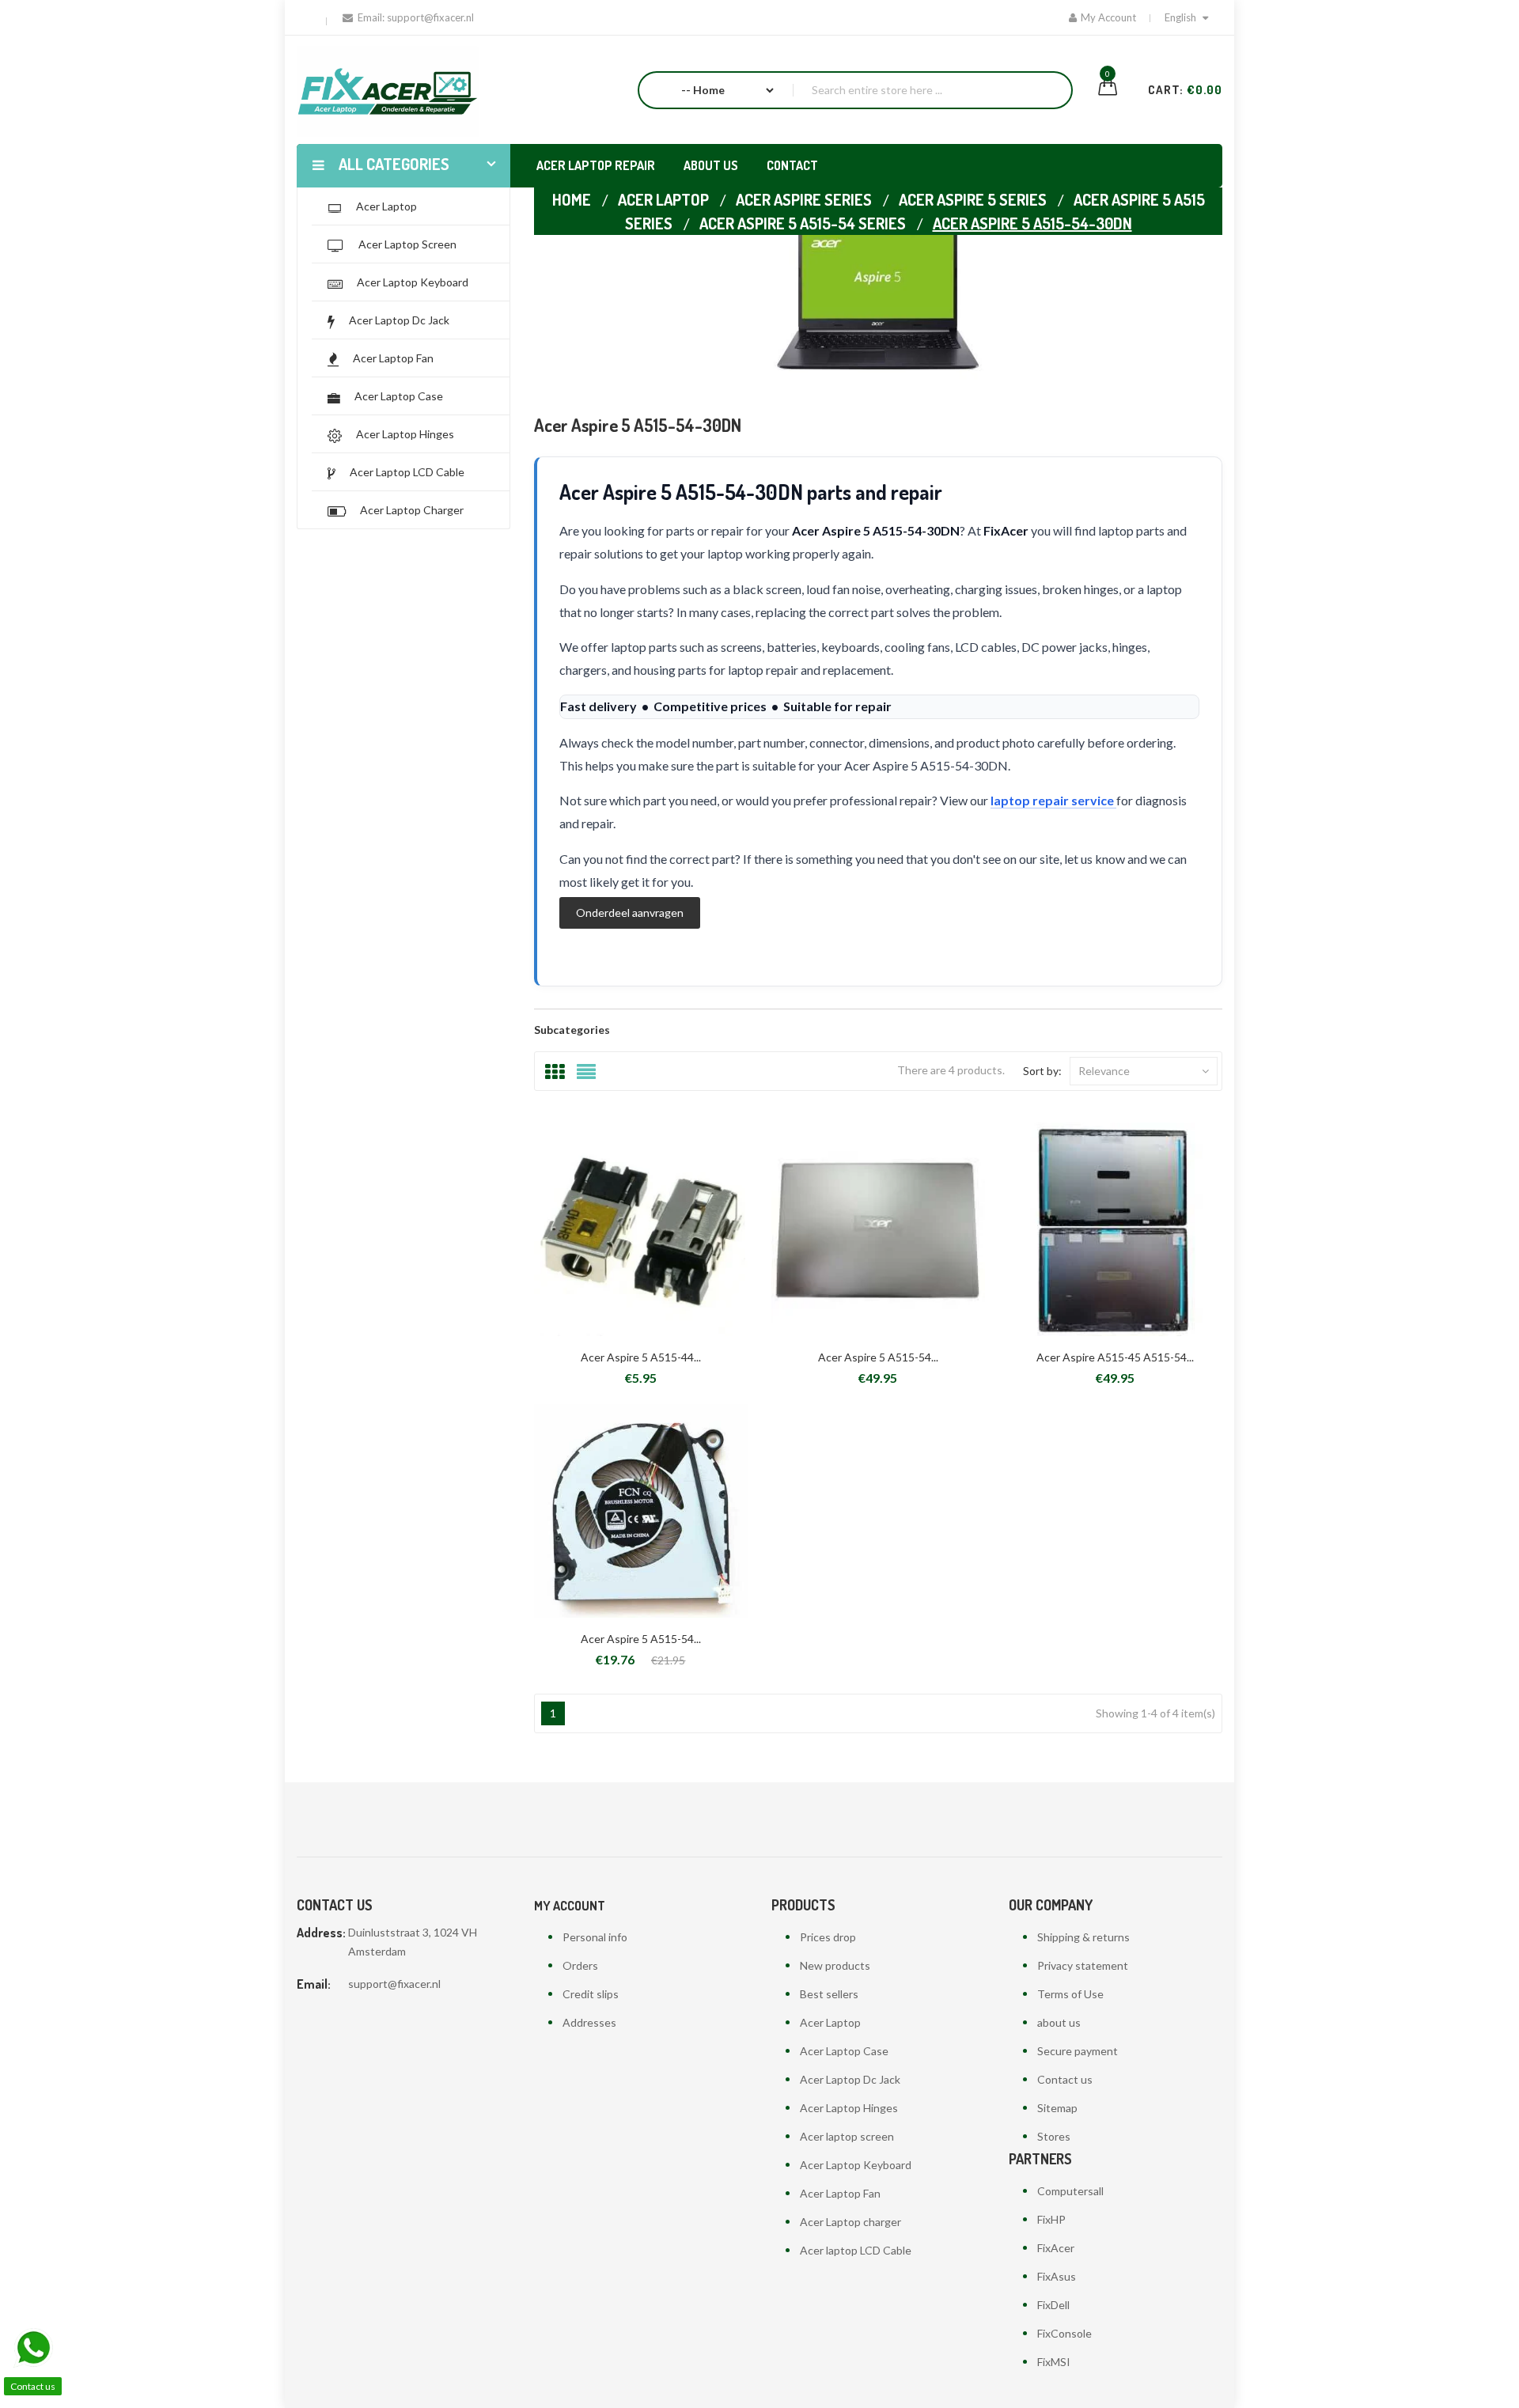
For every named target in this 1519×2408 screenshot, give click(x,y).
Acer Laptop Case (844, 2051)
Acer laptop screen (847, 2136)
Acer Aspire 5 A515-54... (878, 1357)
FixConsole (1064, 2333)
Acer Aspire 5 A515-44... (641, 1357)
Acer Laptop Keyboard (856, 2165)
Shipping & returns (1083, 1937)
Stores (1054, 2136)
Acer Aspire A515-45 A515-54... (1115, 1357)
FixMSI (1054, 2362)
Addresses (589, 2022)
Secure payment (1078, 2051)
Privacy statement (1083, 1965)
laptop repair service (1053, 800)
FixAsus (1057, 2276)
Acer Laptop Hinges (849, 2108)
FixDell (1053, 2305)
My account (570, 1906)
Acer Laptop (830, 2022)
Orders (580, 1965)
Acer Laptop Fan (840, 2193)
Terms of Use (1070, 1994)
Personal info (595, 1937)
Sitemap (1057, 2108)
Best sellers (829, 1994)
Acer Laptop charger (850, 2222)
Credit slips (591, 1994)
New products (835, 1965)
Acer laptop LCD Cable (856, 2250)
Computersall (1070, 2191)
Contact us (1065, 2079)
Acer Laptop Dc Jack (850, 2079)
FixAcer (1056, 2248)
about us (1059, 2022)
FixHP (1051, 2219)
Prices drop (828, 1937)
